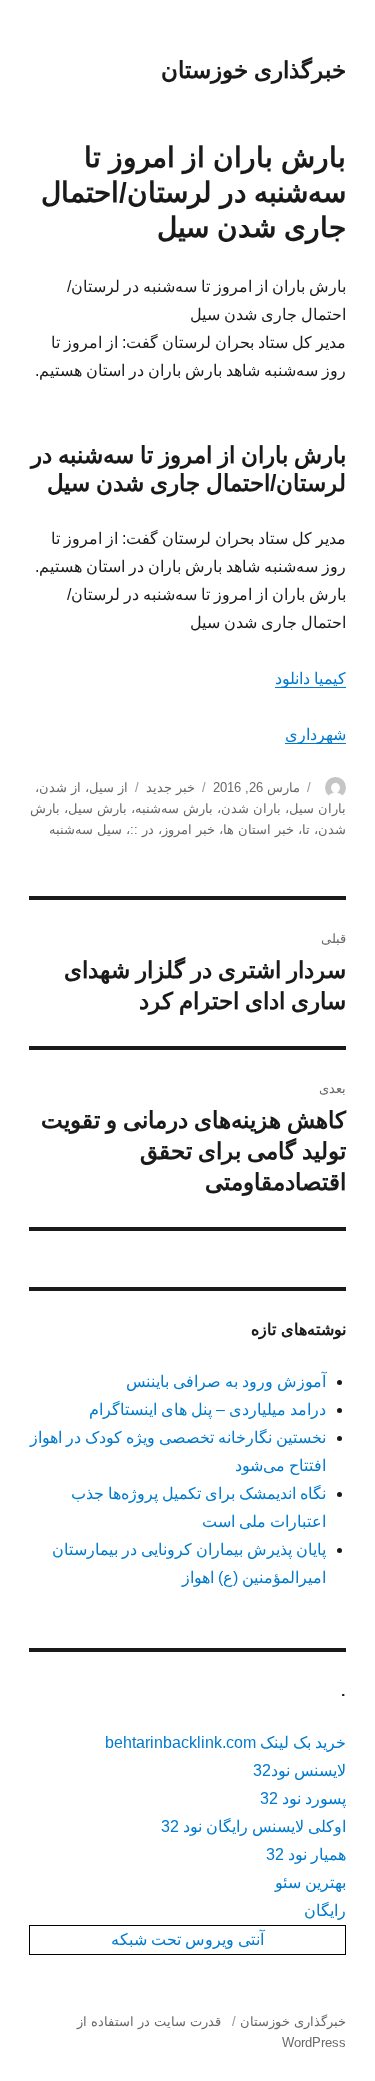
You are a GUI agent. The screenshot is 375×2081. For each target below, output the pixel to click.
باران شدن (251, 808)
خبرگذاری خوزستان (253, 70)
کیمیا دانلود (310, 678)
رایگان (325, 1910)
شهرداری (315, 734)
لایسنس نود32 (299, 1770)
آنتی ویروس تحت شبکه (187, 1939)
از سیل (108, 787)
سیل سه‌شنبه (85, 829)
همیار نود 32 (306, 1854)
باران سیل (317, 808)
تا (306, 829)
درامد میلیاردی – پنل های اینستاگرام (207, 1409)
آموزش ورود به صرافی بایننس (226, 1381)
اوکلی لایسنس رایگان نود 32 (253, 1826)
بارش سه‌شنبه (174, 808)
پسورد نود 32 (303, 1798)
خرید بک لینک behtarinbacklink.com (225, 1742)
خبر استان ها (258, 829)
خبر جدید (170, 787)
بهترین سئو (310, 1882)
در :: (142, 829)
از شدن (60, 787)
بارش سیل (97, 808)
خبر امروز (188, 829)
